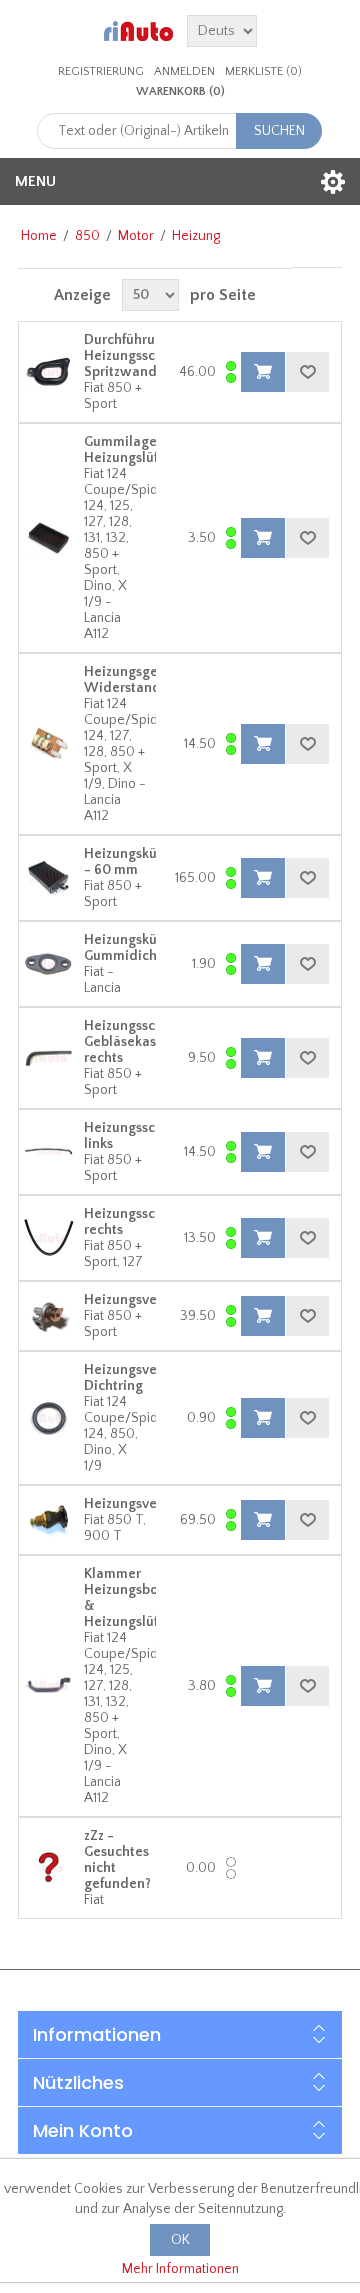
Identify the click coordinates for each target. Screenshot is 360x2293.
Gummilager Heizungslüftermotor (149, 450)
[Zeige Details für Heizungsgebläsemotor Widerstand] (49, 744)
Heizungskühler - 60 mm (133, 862)
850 (87, 236)
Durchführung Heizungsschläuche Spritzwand (145, 356)
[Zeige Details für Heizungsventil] (49, 1316)
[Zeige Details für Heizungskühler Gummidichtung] (49, 964)
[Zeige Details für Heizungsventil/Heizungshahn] (49, 1520)
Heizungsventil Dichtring (131, 1378)
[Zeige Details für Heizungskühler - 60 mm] (49, 878)
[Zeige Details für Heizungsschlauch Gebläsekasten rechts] (49, 1058)
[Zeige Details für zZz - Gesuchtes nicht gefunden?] (49, 1868)
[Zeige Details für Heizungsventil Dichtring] (49, 1418)
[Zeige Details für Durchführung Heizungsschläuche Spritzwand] (49, 372)
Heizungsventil (131, 1300)
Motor (136, 236)
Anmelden (184, 71)
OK (180, 2240)
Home (39, 236)
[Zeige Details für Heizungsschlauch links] (49, 1152)
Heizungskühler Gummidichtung (135, 948)
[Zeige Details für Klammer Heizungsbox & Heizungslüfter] (49, 1686)
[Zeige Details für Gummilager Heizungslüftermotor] (49, 538)
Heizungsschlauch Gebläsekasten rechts (141, 1042)
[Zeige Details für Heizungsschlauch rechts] (49, 1238)
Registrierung (101, 71)
